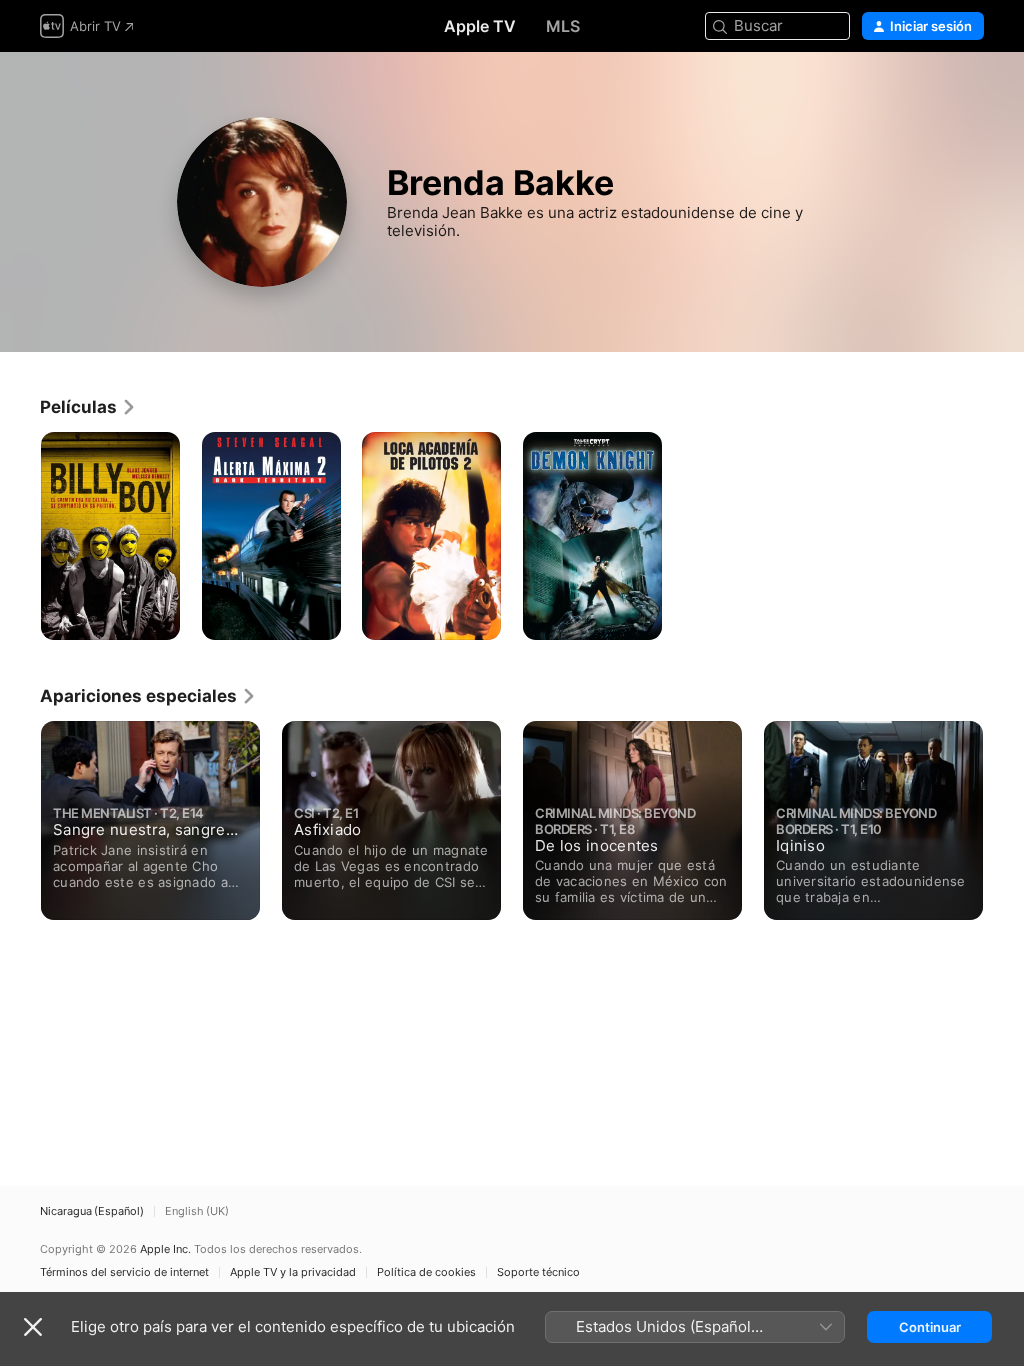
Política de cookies (426, 1272)
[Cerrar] (33, 1327)
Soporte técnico (538, 1272)
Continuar (930, 1327)
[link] (88, 407)
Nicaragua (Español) (92, 1211)
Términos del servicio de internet (124, 1272)
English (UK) (197, 1211)
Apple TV (480, 26)
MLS (563, 26)
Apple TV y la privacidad (293, 1272)
